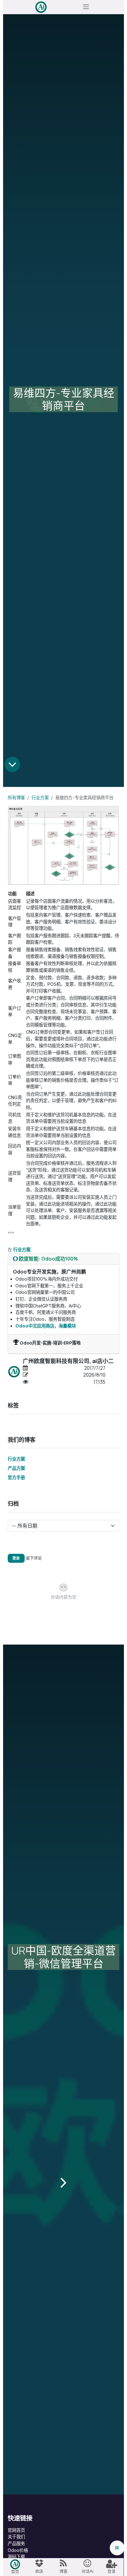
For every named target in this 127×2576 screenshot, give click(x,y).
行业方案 (40, 798)
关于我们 (16, 2537)
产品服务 (16, 2543)
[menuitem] (15, 2567)
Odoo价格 (18, 2550)
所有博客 (16, 798)
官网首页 (16, 2530)
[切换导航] (86, 7)
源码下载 (16, 2557)
